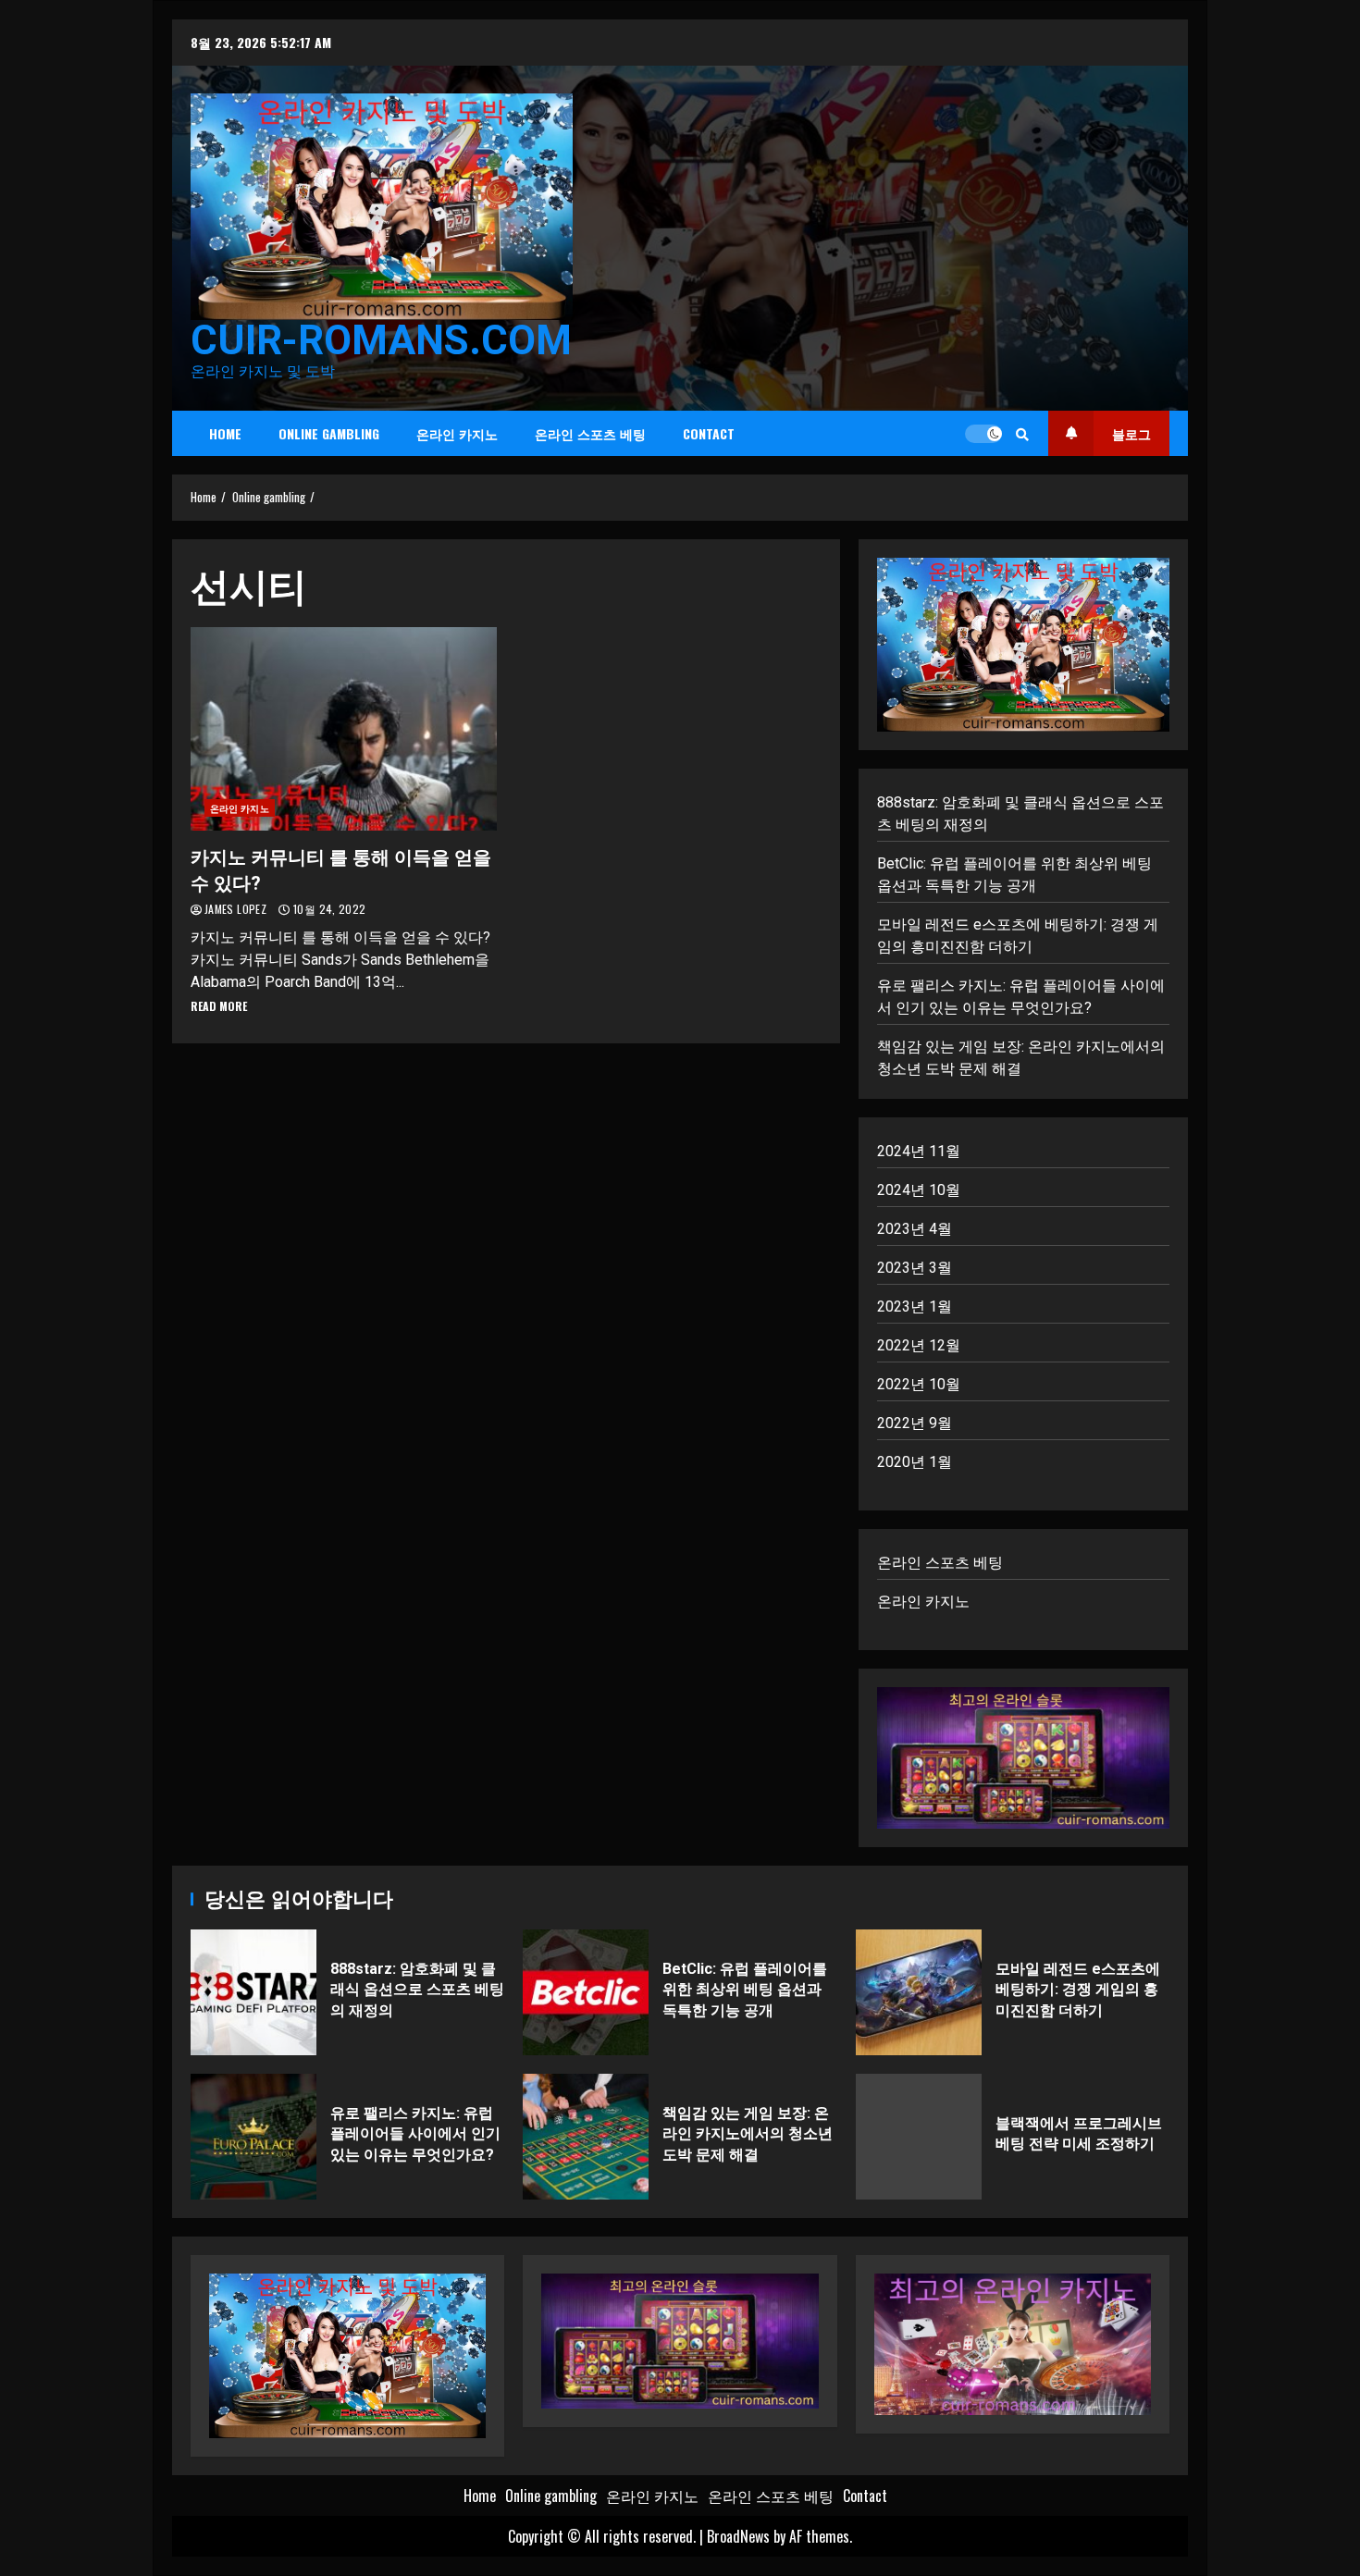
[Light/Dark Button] (983, 434)
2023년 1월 (915, 1306)
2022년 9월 (915, 1423)
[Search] (1022, 434)
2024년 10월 (919, 1190)
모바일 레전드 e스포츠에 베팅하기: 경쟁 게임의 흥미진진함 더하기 (919, 1992)
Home (225, 433)
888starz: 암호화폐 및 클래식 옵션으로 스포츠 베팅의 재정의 (253, 1992)
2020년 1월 (915, 1462)
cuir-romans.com (381, 340)
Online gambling (329, 433)
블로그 (1131, 433)
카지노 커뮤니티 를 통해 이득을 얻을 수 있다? (344, 729)
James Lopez (237, 909)
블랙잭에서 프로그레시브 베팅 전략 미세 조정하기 (919, 2137)
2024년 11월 (919, 1151)
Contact (709, 433)
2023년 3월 (915, 1268)
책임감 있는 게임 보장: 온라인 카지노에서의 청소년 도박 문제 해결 (586, 2137)
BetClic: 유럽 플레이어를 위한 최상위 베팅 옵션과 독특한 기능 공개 (586, 1992)
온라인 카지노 (457, 433)
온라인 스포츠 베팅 (590, 433)
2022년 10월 (919, 1384)
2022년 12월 (919, 1345)
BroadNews (738, 2536)
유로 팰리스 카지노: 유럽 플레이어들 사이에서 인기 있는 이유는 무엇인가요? (253, 2137)
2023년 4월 (915, 1229)
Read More (219, 1006)
